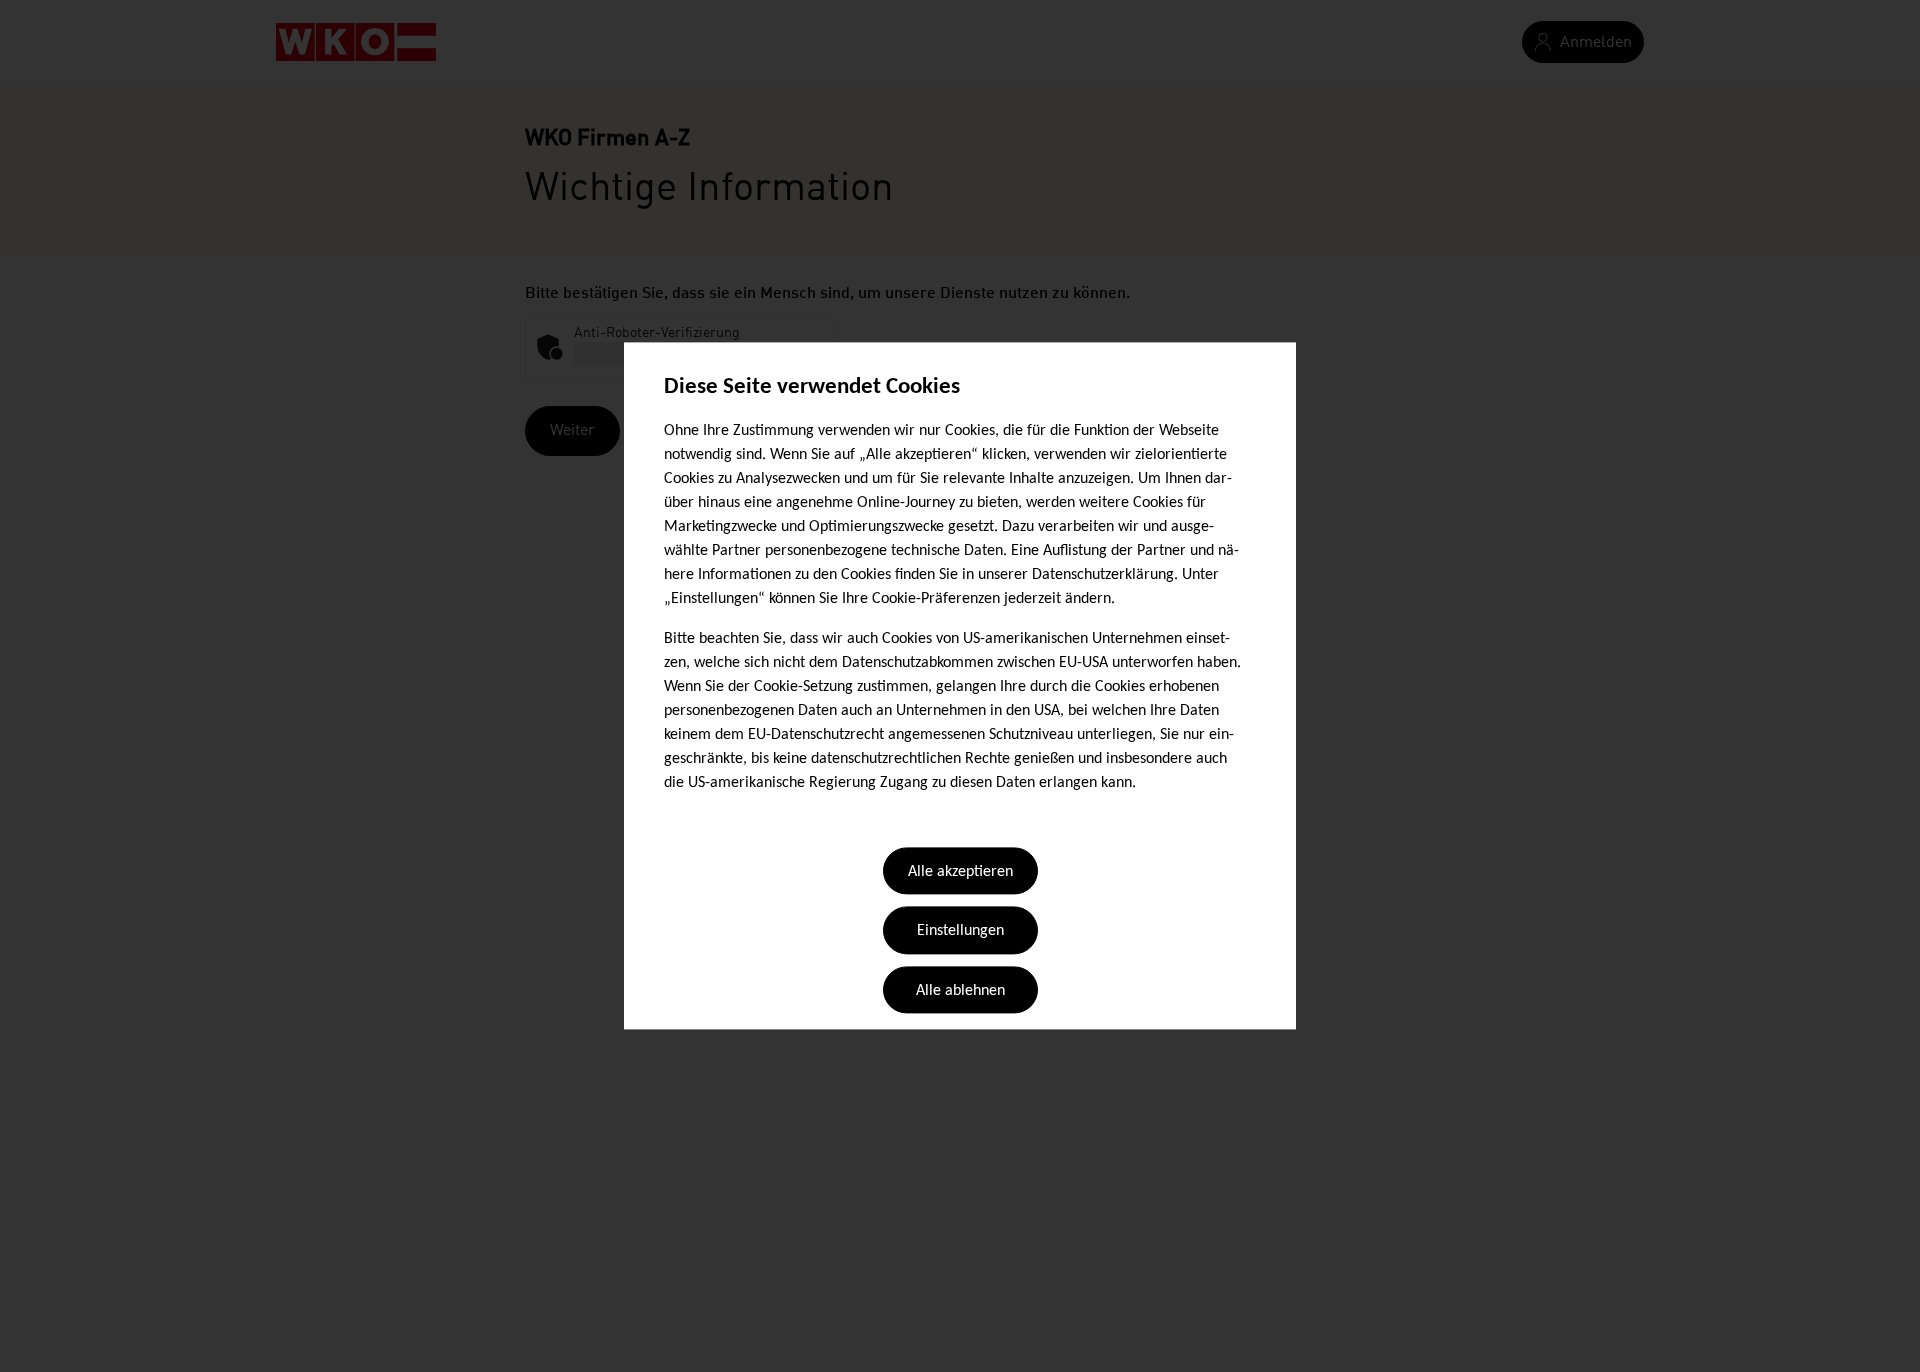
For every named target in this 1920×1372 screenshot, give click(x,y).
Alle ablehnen (960, 991)
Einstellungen (960, 932)
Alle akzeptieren (960, 872)
